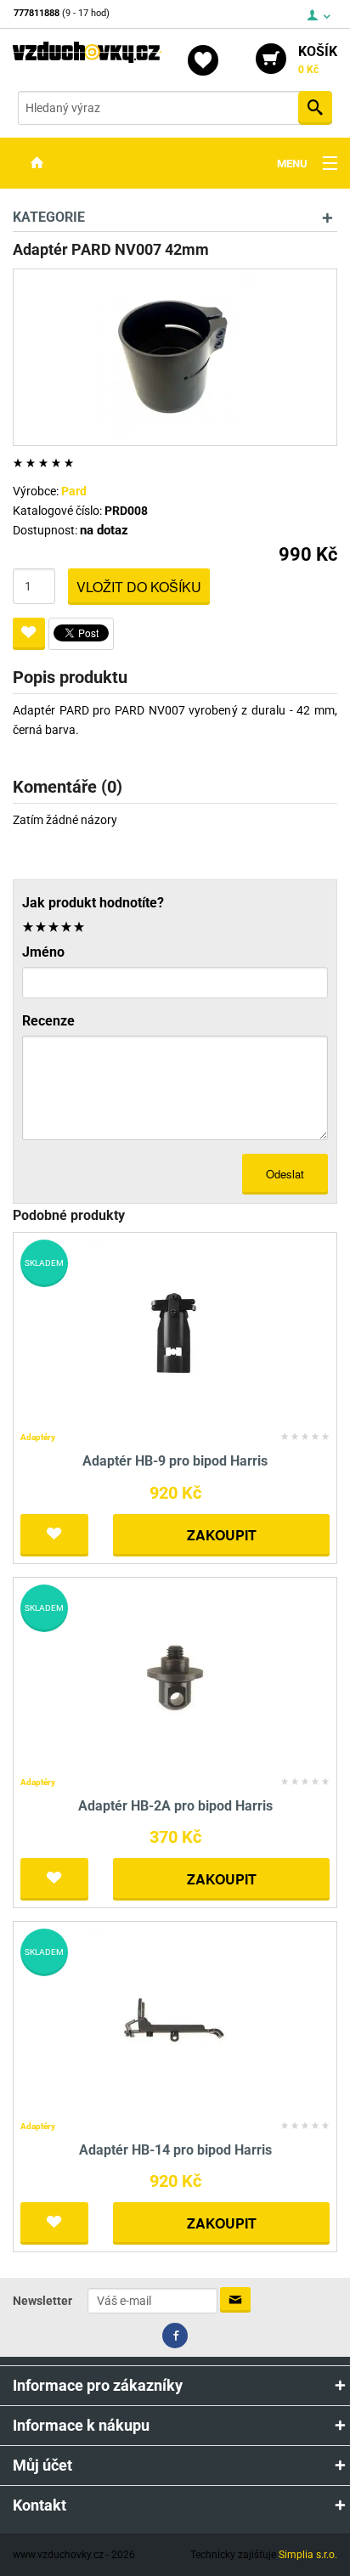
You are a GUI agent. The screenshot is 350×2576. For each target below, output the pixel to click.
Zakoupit (222, 1535)
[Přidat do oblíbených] (29, 634)
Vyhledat (315, 108)
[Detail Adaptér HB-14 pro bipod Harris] (175, 2021)
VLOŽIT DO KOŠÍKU (139, 587)
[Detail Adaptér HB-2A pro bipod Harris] (175, 1677)
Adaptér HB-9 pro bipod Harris (175, 1461)
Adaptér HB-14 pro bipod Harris (175, 2150)
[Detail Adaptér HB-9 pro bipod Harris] (175, 1332)
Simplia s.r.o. (308, 2555)
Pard (74, 491)
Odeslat (285, 1174)
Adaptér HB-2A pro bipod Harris (175, 1806)
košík (318, 59)
